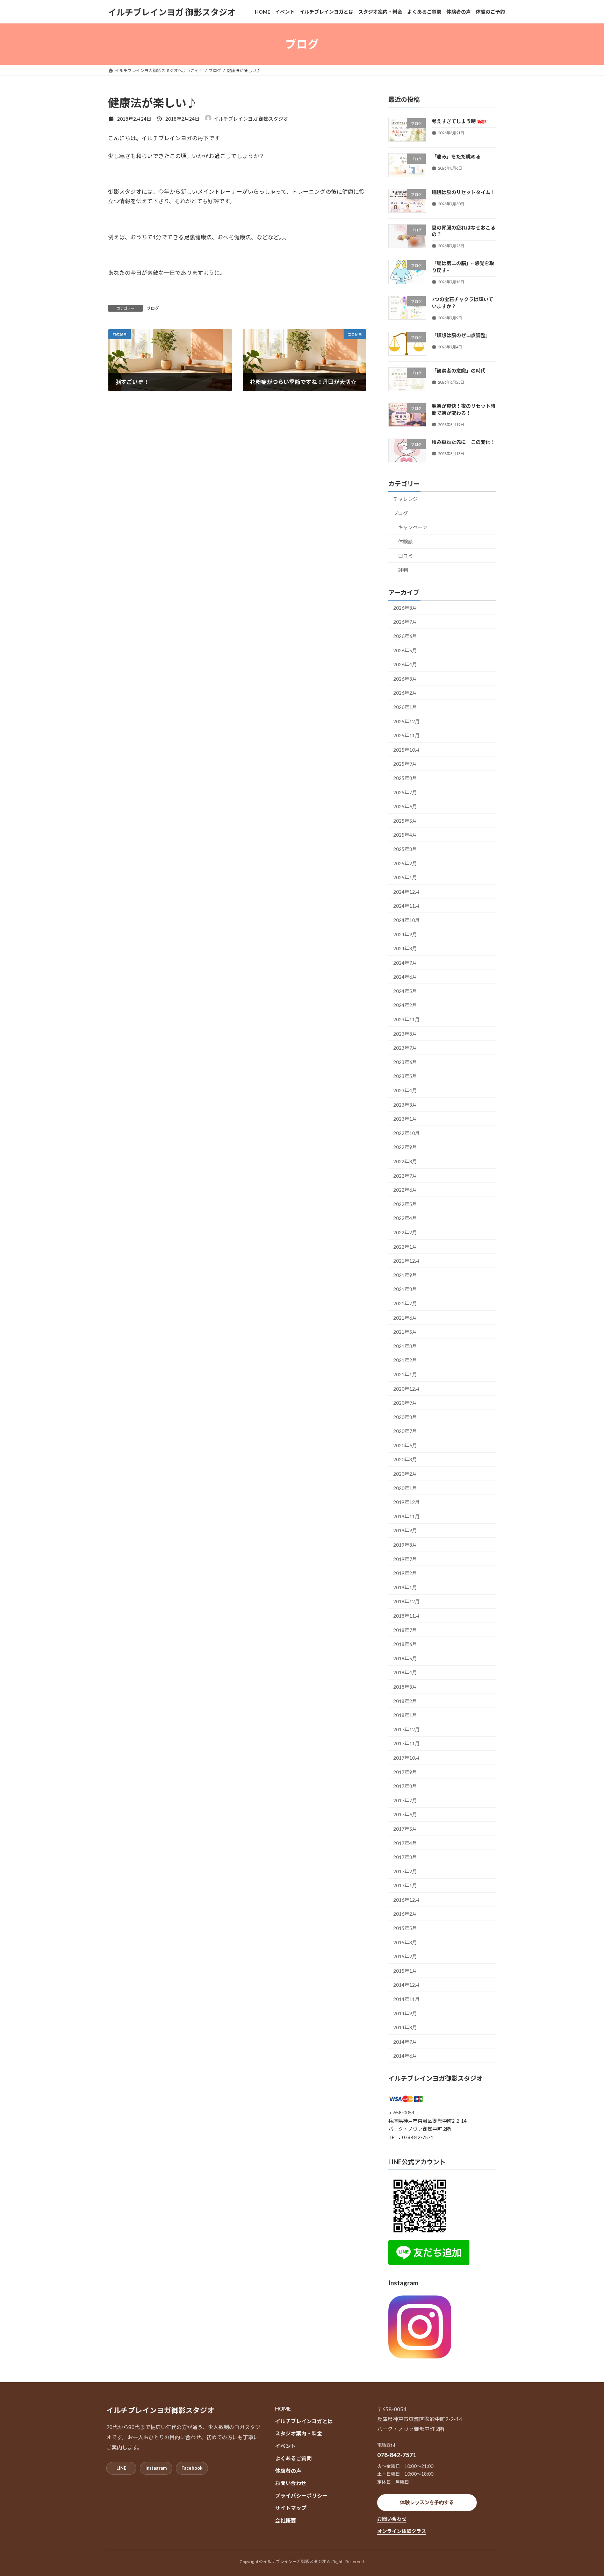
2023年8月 (405, 1034)
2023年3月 (405, 1105)
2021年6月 (405, 1318)
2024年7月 (405, 963)
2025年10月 (407, 750)
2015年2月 (405, 1956)
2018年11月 (407, 1616)
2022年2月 (405, 1232)
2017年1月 (405, 1885)
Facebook (192, 2468)
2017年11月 (407, 1744)
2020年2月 (405, 1474)
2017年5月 (405, 1829)
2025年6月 (405, 806)
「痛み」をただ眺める (456, 157)
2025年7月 (405, 792)
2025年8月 (405, 778)
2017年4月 (405, 1843)
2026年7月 (405, 622)
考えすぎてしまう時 (460, 121)
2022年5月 (405, 1204)
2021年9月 (405, 1275)
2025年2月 (405, 863)
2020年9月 (405, 1403)
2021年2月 (405, 1360)
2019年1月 (405, 1587)
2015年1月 (405, 1971)
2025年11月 (407, 735)
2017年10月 (407, 1758)
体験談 (405, 542)
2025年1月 (405, 877)
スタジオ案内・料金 (299, 2433)
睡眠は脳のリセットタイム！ (463, 192)
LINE (121, 2468)
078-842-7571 (397, 2455)
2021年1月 (405, 1374)
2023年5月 (405, 1076)
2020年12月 (407, 1389)
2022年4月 (405, 1218)
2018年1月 (405, 1715)
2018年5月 (405, 1658)
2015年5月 (405, 1928)
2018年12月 (407, 1602)
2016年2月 (405, 1914)
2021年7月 (405, 1303)
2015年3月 (405, 1942)
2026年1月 (405, 707)
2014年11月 (407, 1999)
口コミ (405, 556)
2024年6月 (405, 977)
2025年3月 (405, 849)
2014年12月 (407, 1985)
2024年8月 (405, 948)
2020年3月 (405, 1460)
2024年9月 (405, 934)
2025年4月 (405, 835)
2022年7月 (405, 1176)
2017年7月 (405, 1800)
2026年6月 (405, 636)
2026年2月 (405, 693)
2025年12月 (407, 721)
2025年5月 (405, 821)
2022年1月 (405, 1247)
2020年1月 (405, 1488)
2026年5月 (405, 650)
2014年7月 (405, 2042)
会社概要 (286, 2520)
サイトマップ (291, 2508)
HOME (283, 2408)
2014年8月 (405, 2027)
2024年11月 (407, 906)
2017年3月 (405, 1857)
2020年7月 (405, 1431)
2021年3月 (405, 1346)
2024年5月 (405, 991)
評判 (403, 570)
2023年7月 (405, 1048)
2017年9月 (405, 1772)
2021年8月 (405, 1289)
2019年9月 (405, 1531)
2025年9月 (405, 764)
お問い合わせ (291, 2483)
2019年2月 (405, 1573)
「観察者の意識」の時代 (459, 371)
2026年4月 (405, 664)
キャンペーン (413, 527)
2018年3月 (405, 1687)
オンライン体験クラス (402, 2531)
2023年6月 (405, 1062)
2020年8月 (405, 1417)
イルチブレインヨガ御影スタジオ (436, 2078)
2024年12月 (407, 892)
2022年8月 (405, 1161)
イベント (286, 2446)
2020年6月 (405, 1445)
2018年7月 (405, 1630)
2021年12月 (407, 1261)
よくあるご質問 (293, 2458)
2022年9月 (405, 1147)
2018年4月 (405, 1673)
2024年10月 (407, 920)
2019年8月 (405, 1545)
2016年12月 (407, 1900)
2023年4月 (405, 1090)
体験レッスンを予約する (427, 2502)
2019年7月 (405, 1559)
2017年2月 (405, 1871)
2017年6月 (405, 1815)
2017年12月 (407, 1729)
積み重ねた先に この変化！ (463, 442)
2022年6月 (405, 1190)
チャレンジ (405, 499)
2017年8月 (405, 1786)
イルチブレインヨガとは (304, 2421)
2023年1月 (405, 1119)
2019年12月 (407, 1502)
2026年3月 (405, 679)
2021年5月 (405, 1332)
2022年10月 (407, 1133)
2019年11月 (407, 1516)
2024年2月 (405, 1005)
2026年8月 (405, 608)
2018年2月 (405, 1701)
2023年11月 (407, 1019)
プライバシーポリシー (301, 2495)
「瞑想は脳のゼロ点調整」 (461, 335)
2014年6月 (405, 2056)
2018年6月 (405, 1644)
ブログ (153, 308)
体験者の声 (288, 2470)
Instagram (156, 2468)
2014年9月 (405, 2013)
